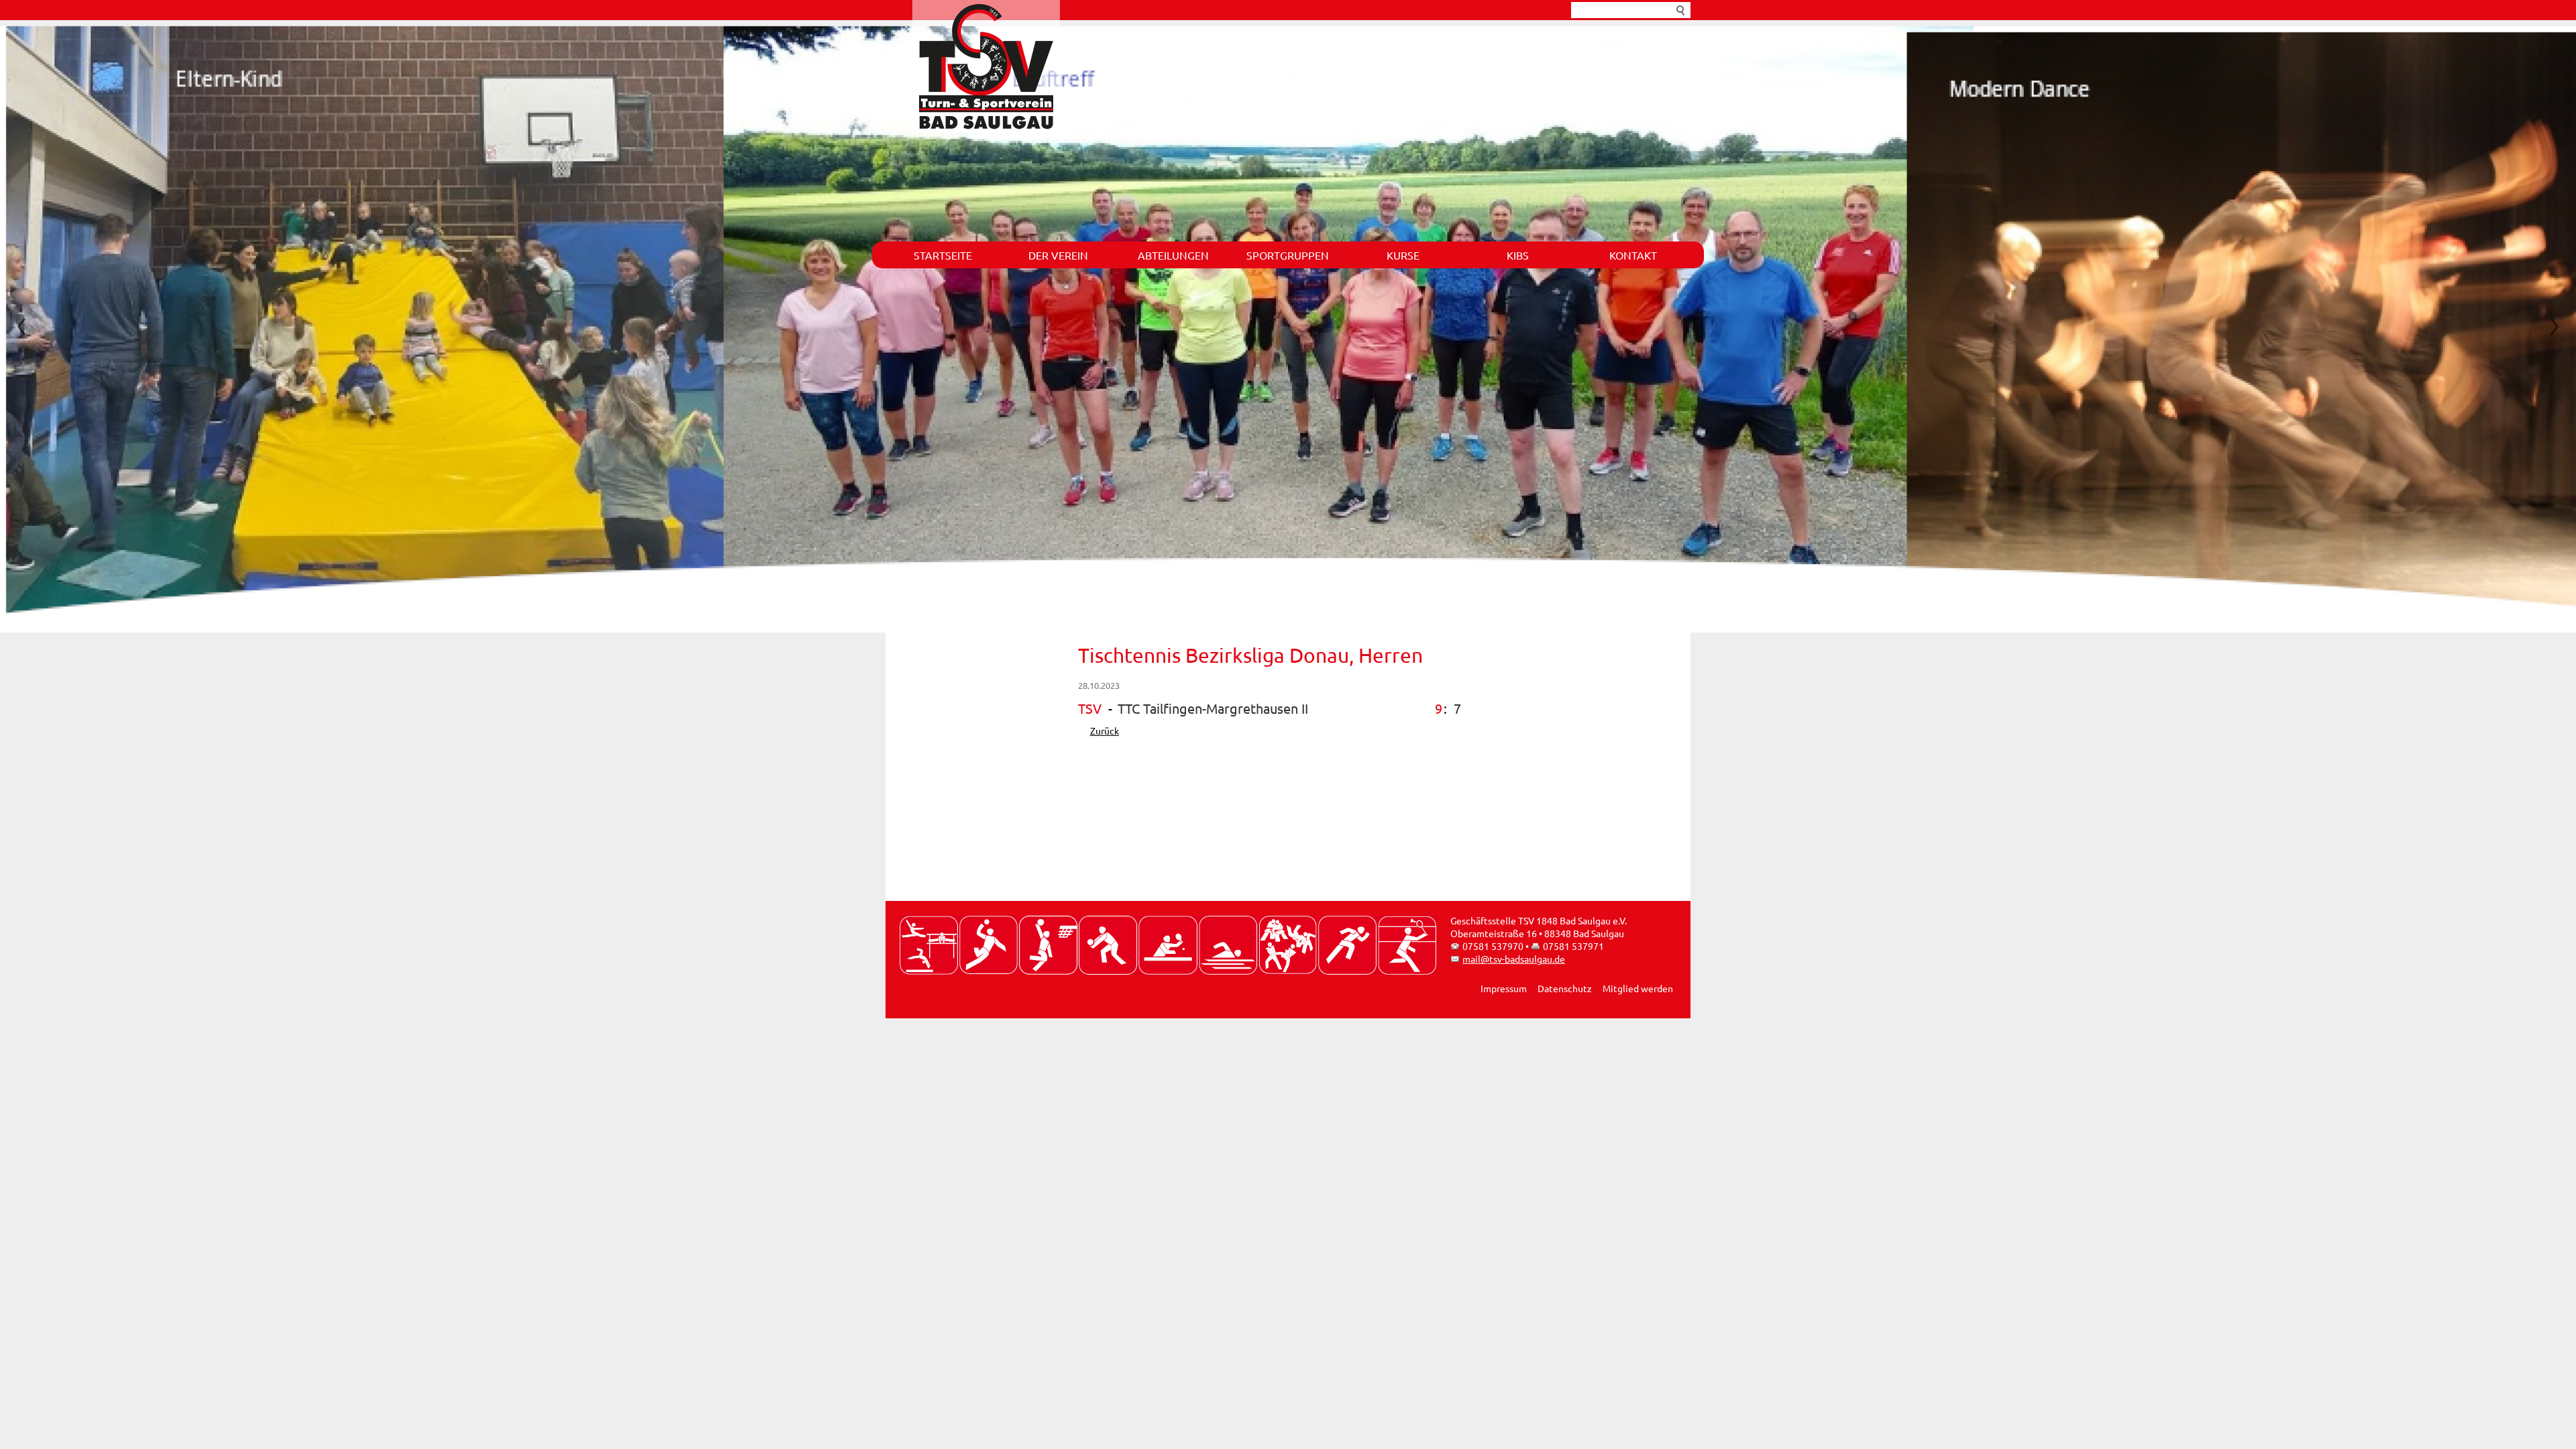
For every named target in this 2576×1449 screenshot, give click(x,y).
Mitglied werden (1638, 992)
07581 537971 (1573, 950)
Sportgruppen (1288, 255)
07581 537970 (1493, 950)
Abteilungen (1173, 255)
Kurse (1403, 255)
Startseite (943, 255)
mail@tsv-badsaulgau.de (1514, 963)
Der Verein (1058, 255)
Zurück (1105, 735)
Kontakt (1633, 255)
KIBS (1518, 255)
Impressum (1504, 992)
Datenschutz (1565, 992)
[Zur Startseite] (986, 66)
